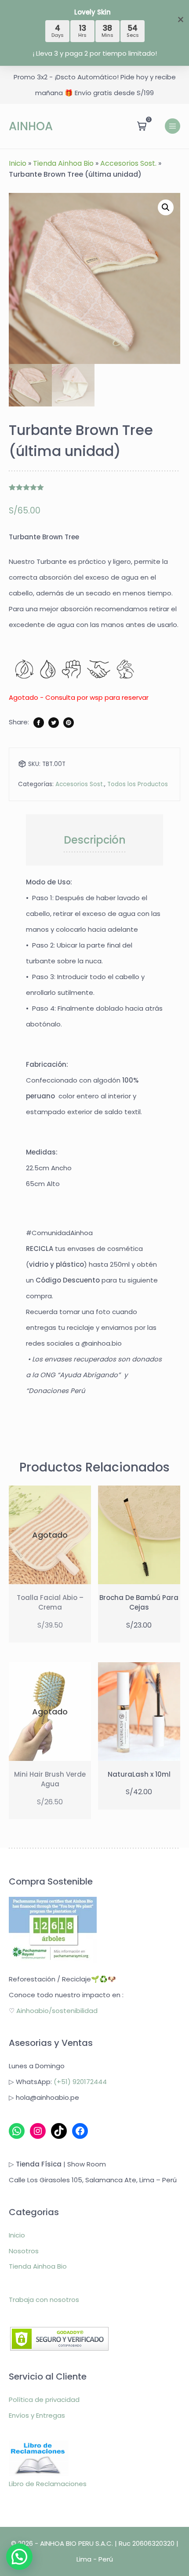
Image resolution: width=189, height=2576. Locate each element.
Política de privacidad (44, 2400)
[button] (166, 207)
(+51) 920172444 (80, 2082)
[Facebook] (80, 2131)
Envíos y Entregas (37, 2415)
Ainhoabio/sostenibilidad (57, 2011)
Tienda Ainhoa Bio (63, 163)
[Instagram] (38, 2131)
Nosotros (24, 2251)
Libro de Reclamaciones (48, 2484)
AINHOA (31, 126)
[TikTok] (59, 2131)
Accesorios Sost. (128, 163)
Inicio (18, 163)
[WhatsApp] (17, 2131)
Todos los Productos (138, 784)
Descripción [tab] (95, 840)
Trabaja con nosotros (44, 2300)
